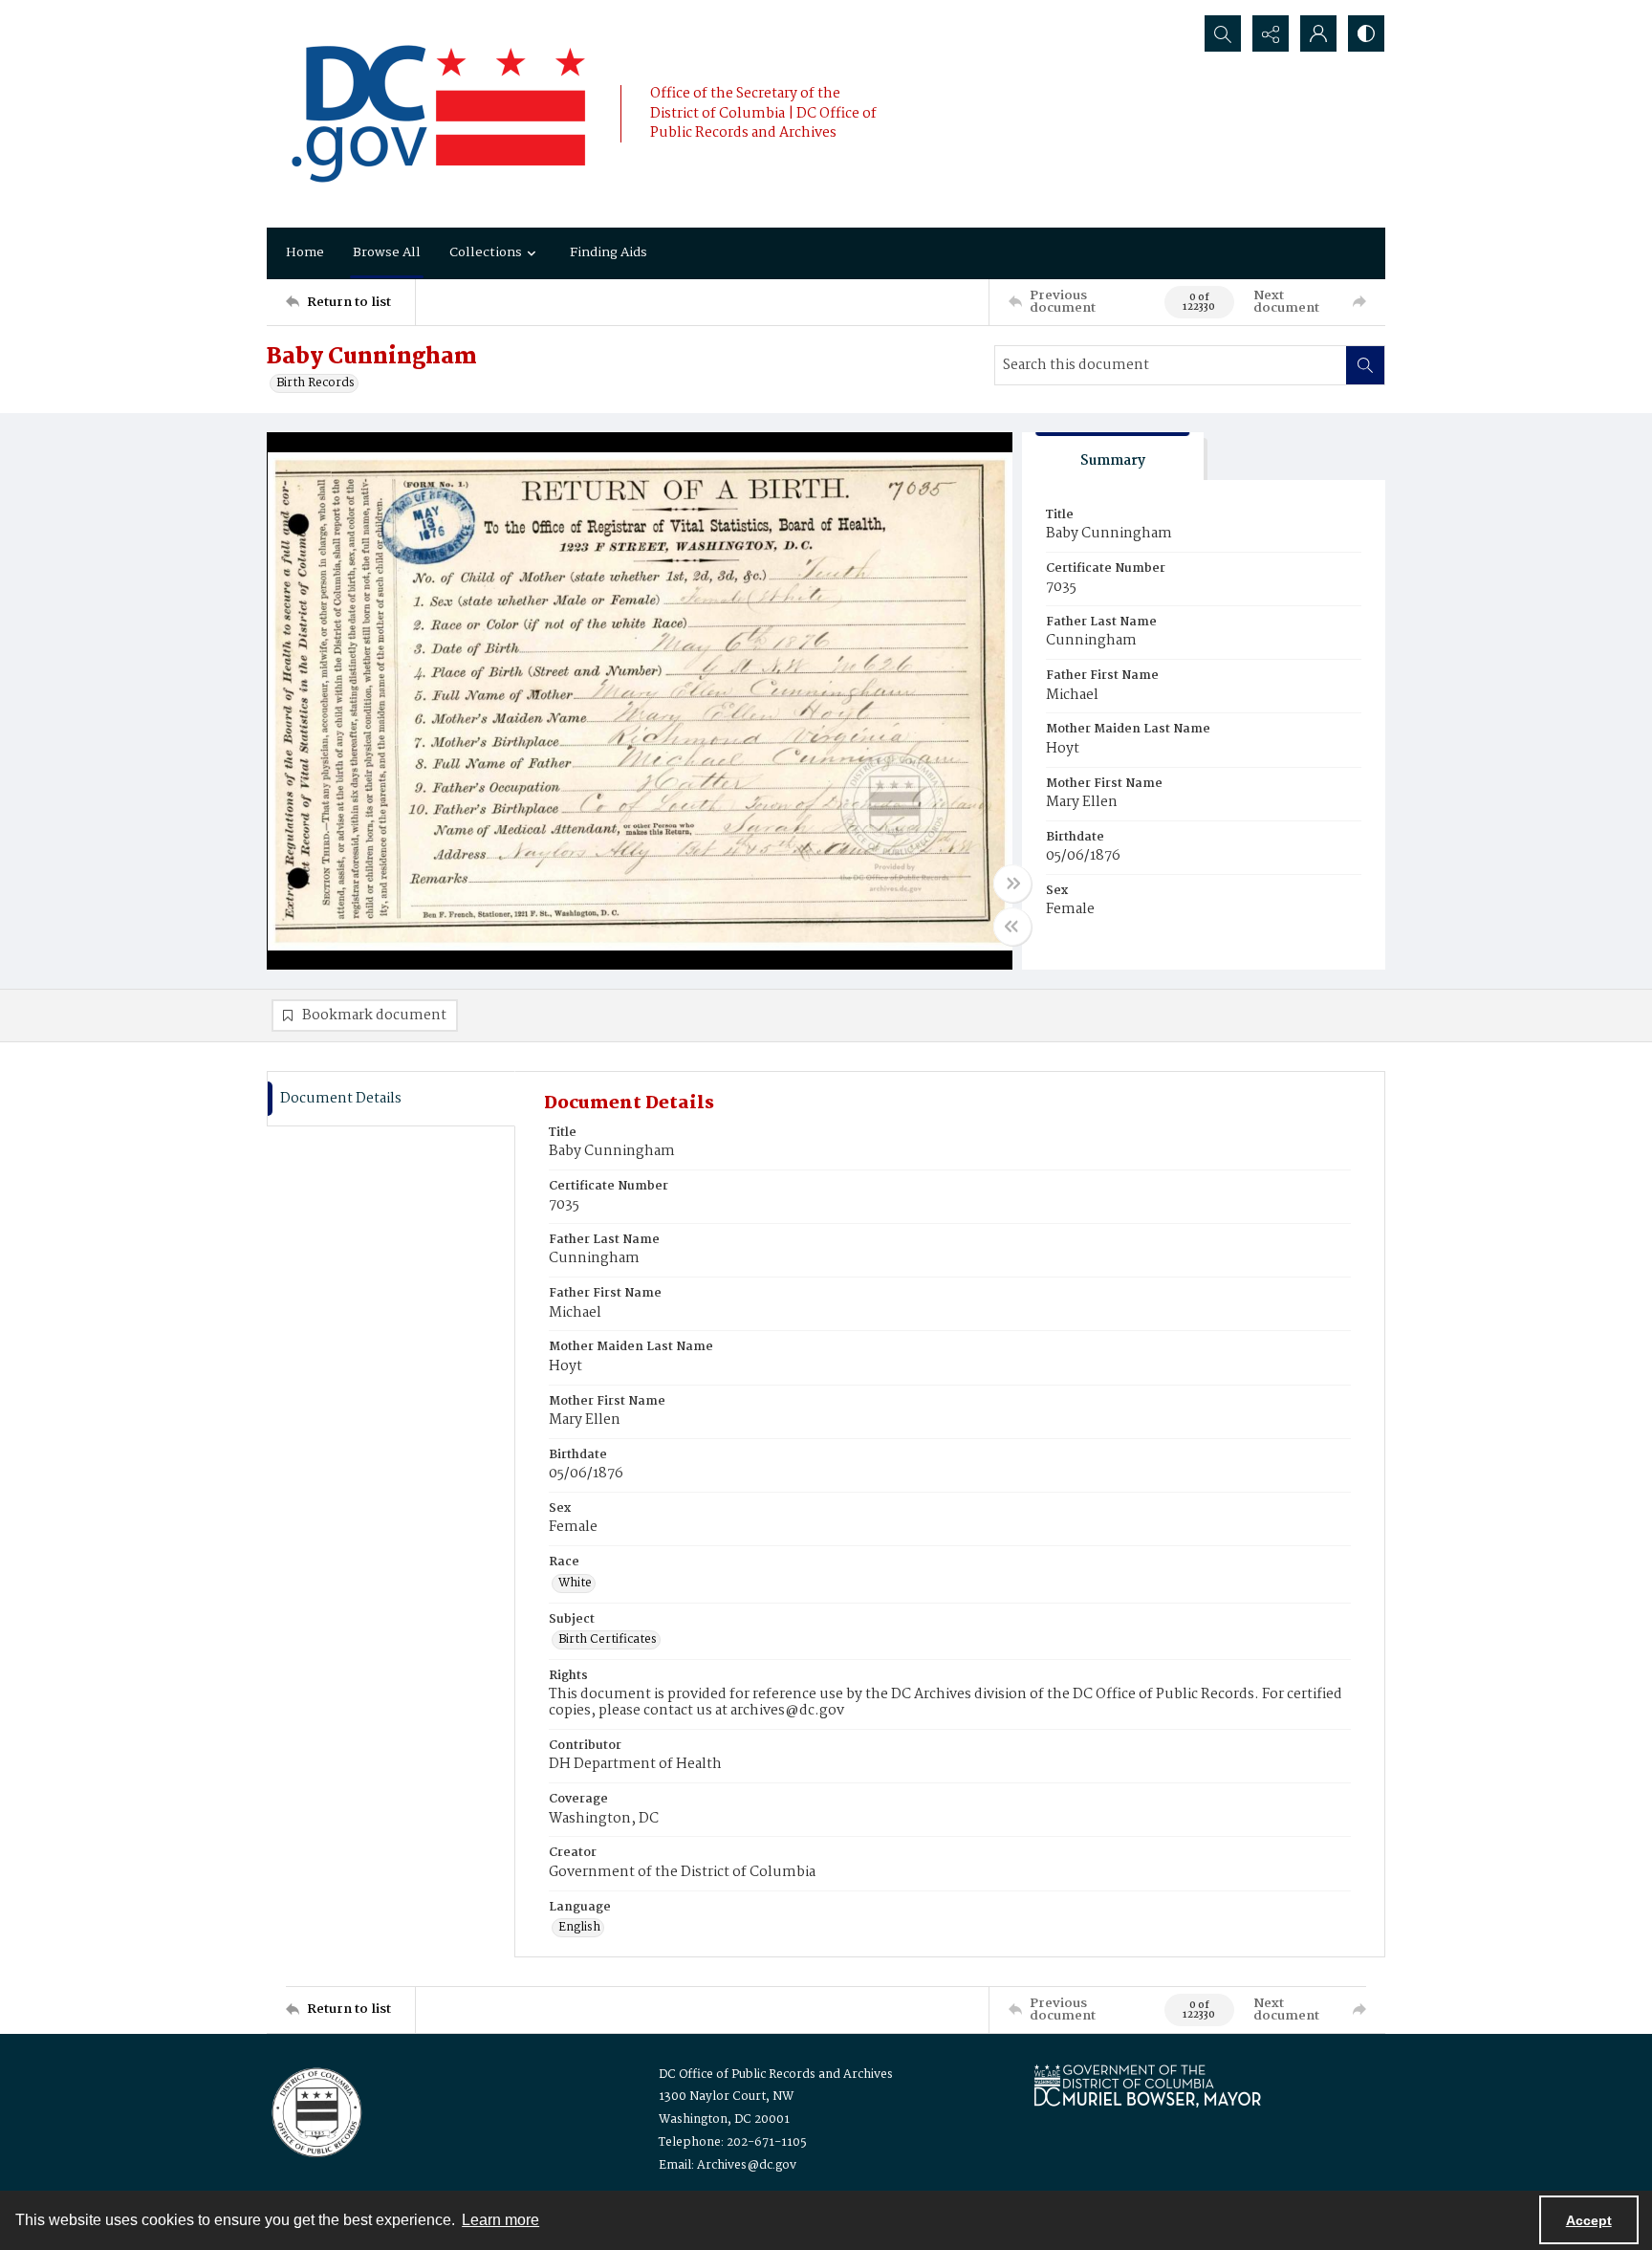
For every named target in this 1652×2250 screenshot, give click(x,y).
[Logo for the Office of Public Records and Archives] (315, 2110)
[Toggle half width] (1012, 927)
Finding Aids (609, 252)
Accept (1589, 2220)
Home (305, 252)
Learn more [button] (500, 2220)
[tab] (1113, 457)
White (575, 1584)
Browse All (387, 252)
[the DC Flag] (439, 114)
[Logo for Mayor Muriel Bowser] (1147, 2085)
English (579, 1928)
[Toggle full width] (1012, 884)
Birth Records (315, 383)
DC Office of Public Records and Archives (776, 2075)
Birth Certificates (608, 1640)
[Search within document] (1365, 365)
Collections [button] (486, 252)
